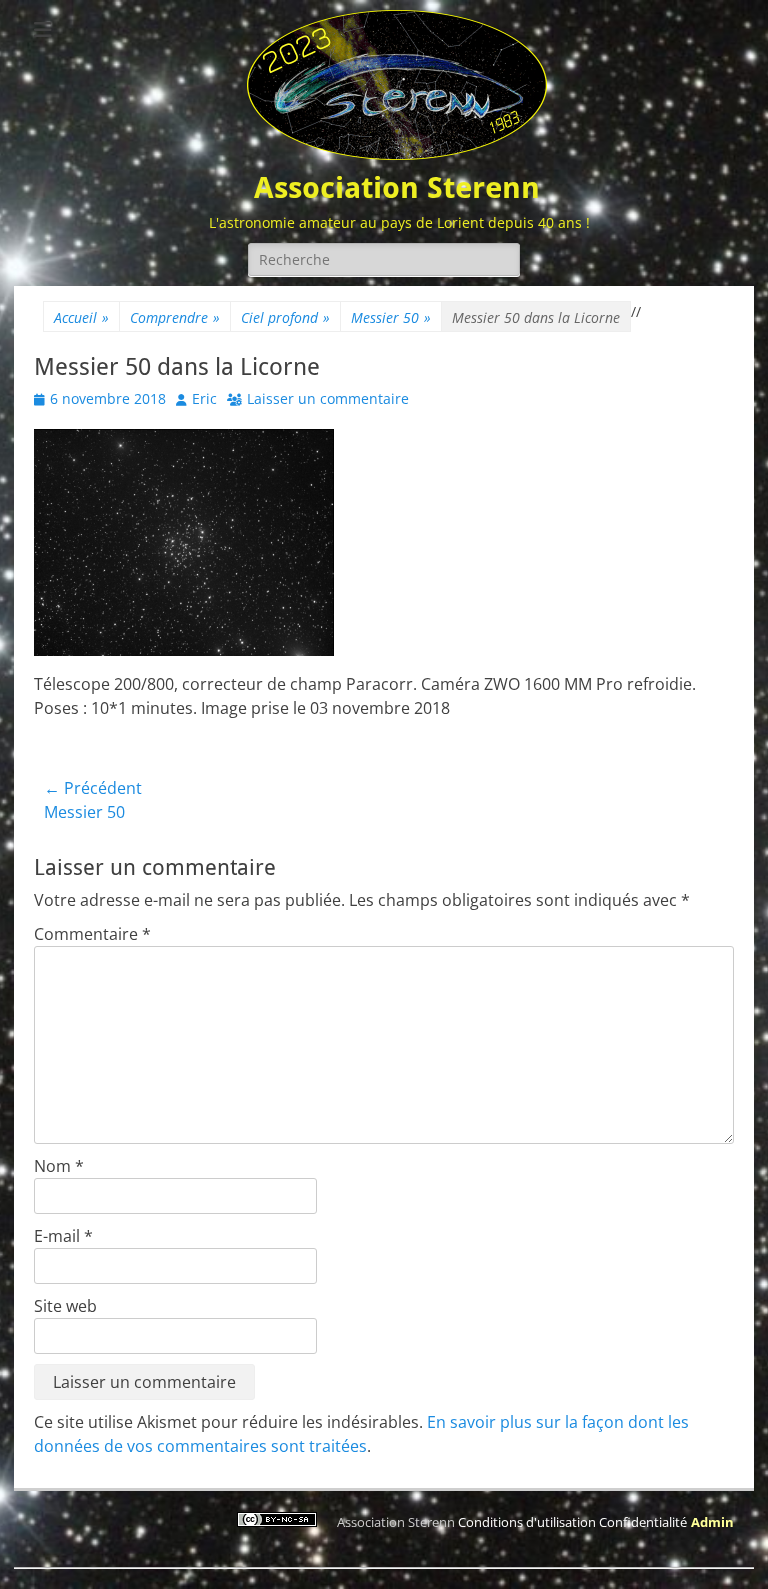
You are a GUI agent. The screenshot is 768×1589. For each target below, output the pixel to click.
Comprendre (175, 317)
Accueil (81, 317)
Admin (712, 1522)
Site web (65, 1306)
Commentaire (92, 934)
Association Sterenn (397, 187)
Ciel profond (285, 317)
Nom (59, 1166)
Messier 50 (391, 317)
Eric (204, 398)
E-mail (63, 1236)
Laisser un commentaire (328, 398)
